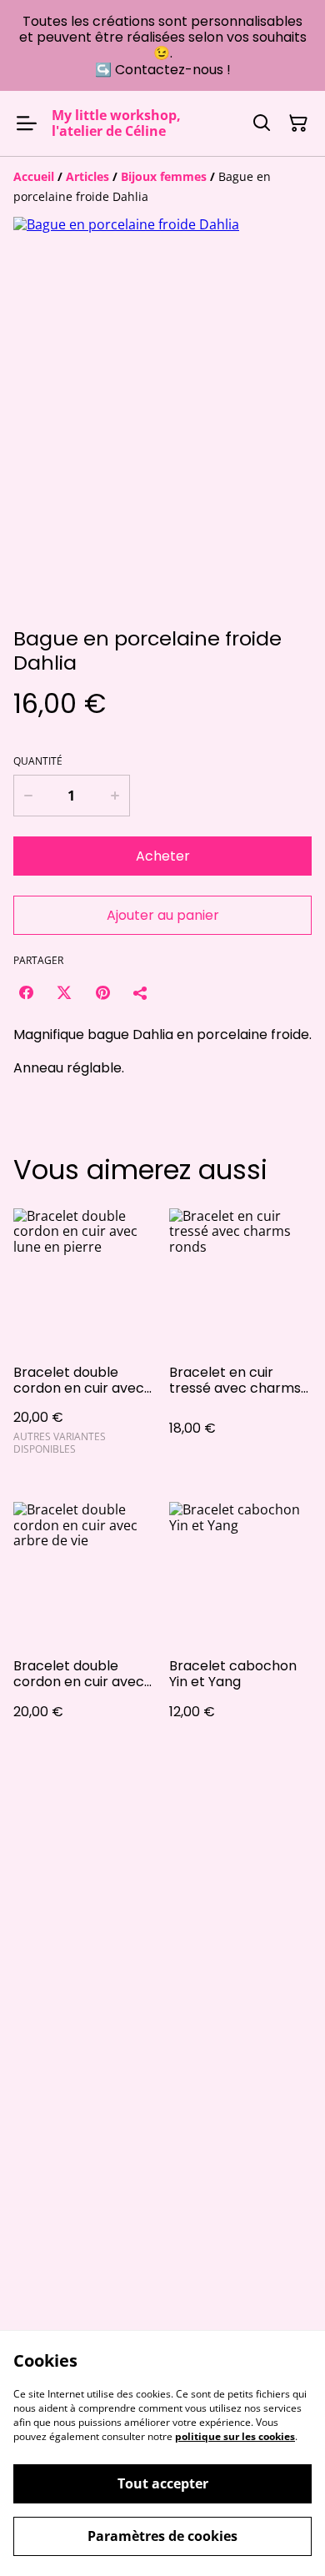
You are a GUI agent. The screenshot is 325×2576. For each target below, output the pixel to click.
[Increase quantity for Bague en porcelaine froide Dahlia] (115, 796)
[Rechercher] (262, 123)
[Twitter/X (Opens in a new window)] (64, 992)
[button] (59, 575)
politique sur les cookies (235, 2436)
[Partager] (141, 992)
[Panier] (298, 123)
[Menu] (27, 123)
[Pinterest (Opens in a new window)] (102, 992)
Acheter (163, 856)
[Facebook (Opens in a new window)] (26, 992)
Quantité (38, 761)
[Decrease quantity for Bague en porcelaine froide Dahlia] (28, 796)
